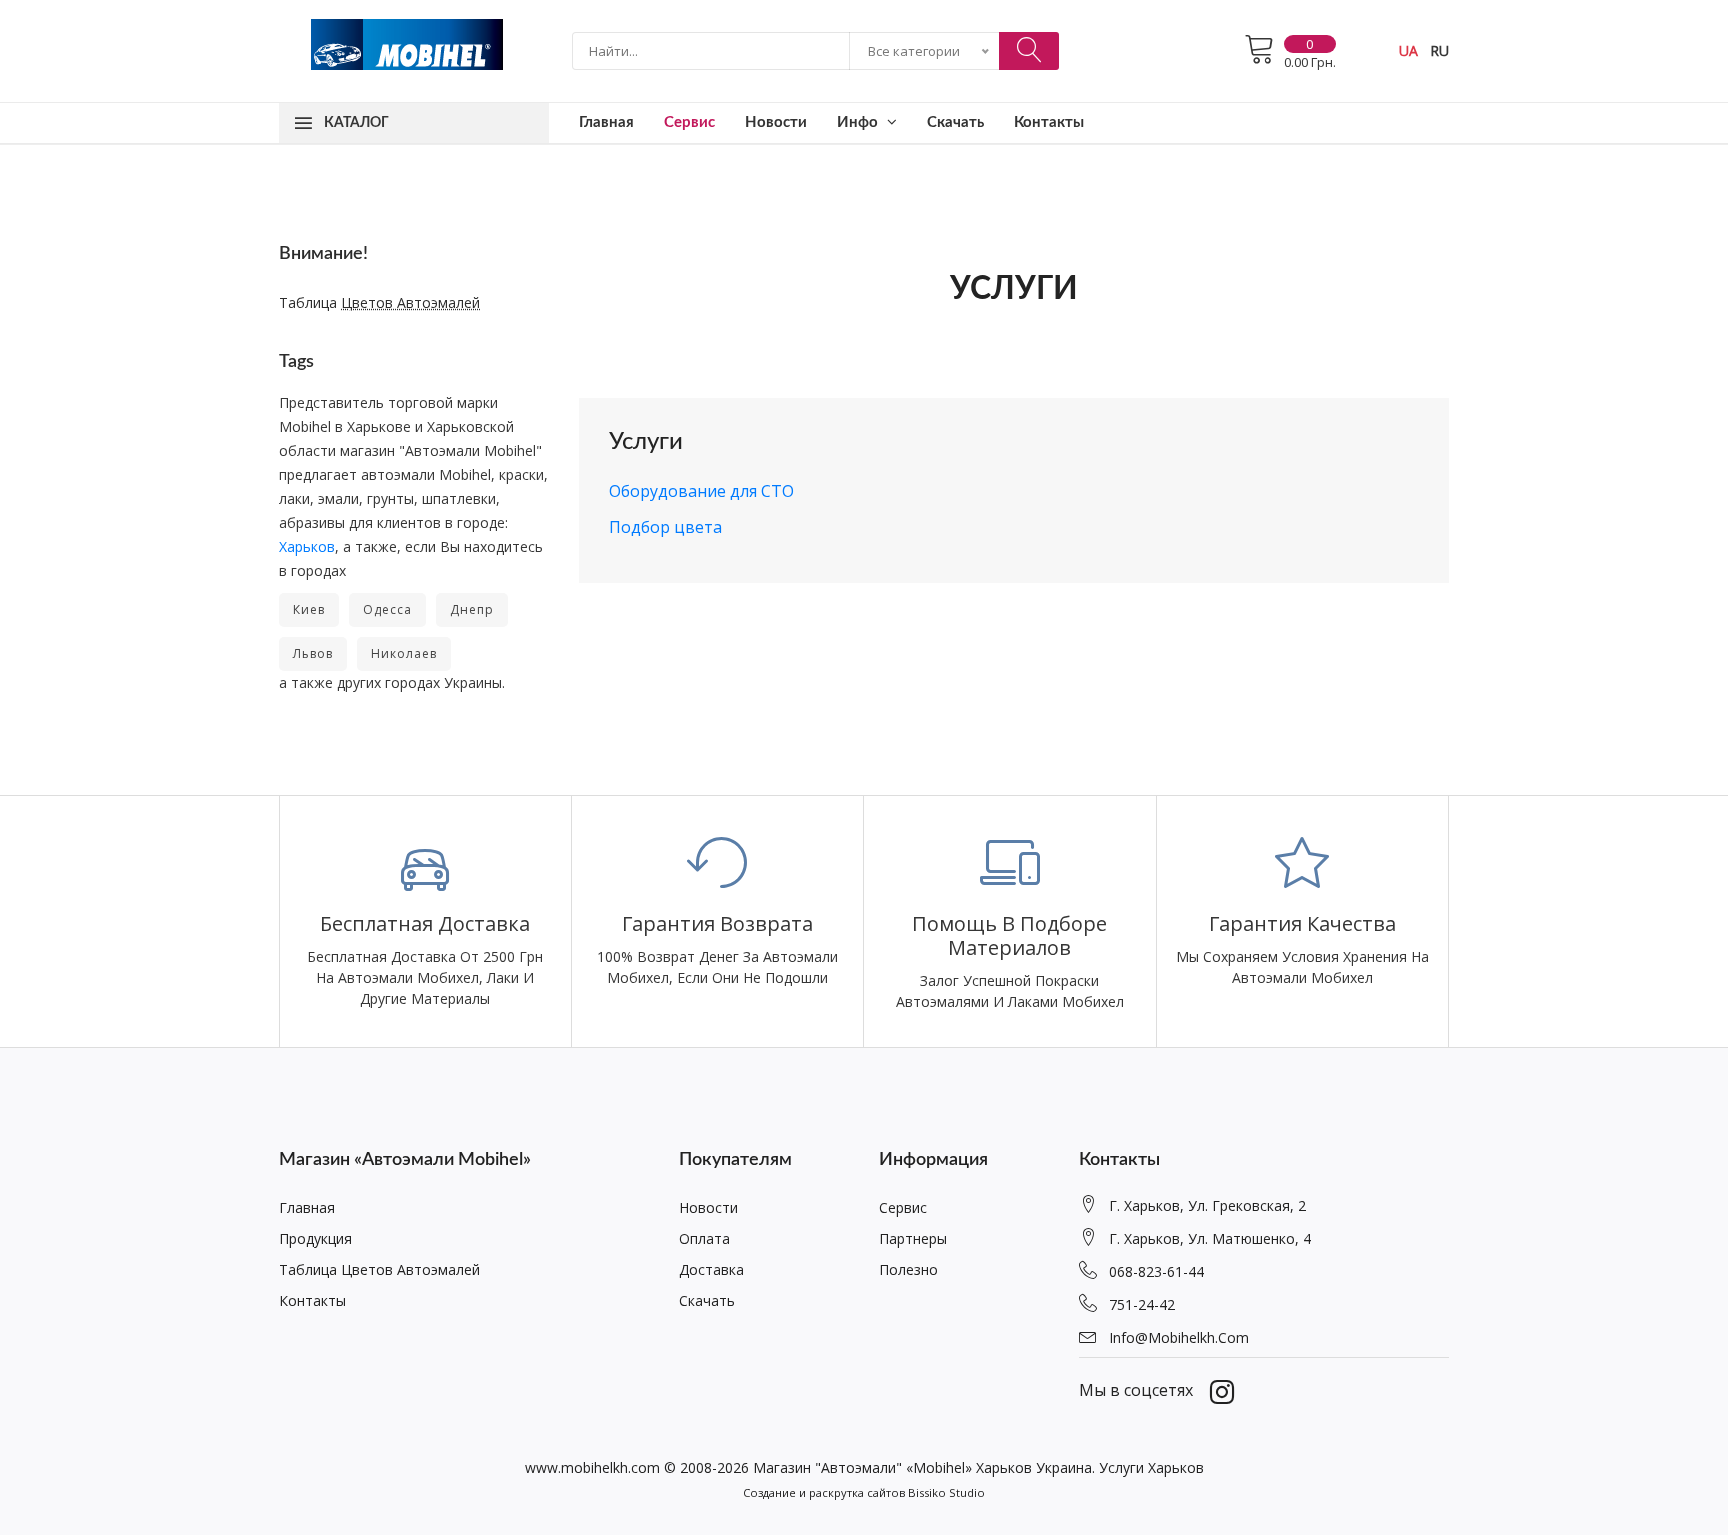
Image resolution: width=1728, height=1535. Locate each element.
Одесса (387, 609)
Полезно (908, 1269)
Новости (776, 122)
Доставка (711, 1269)
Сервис (689, 122)
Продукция (315, 1238)
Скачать (955, 122)
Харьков (307, 546)
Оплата (704, 1238)
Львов (313, 653)
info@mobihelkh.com (1179, 1337)
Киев (309, 609)
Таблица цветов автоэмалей (379, 1269)
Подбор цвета (665, 527)
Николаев (404, 653)
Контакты (1049, 122)
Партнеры (913, 1238)
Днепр (472, 609)
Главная (606, 122)
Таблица (379, 302)
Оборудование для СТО (701, 491)
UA (1408, 50)
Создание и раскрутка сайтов (824, 1492)
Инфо (859, 122)
